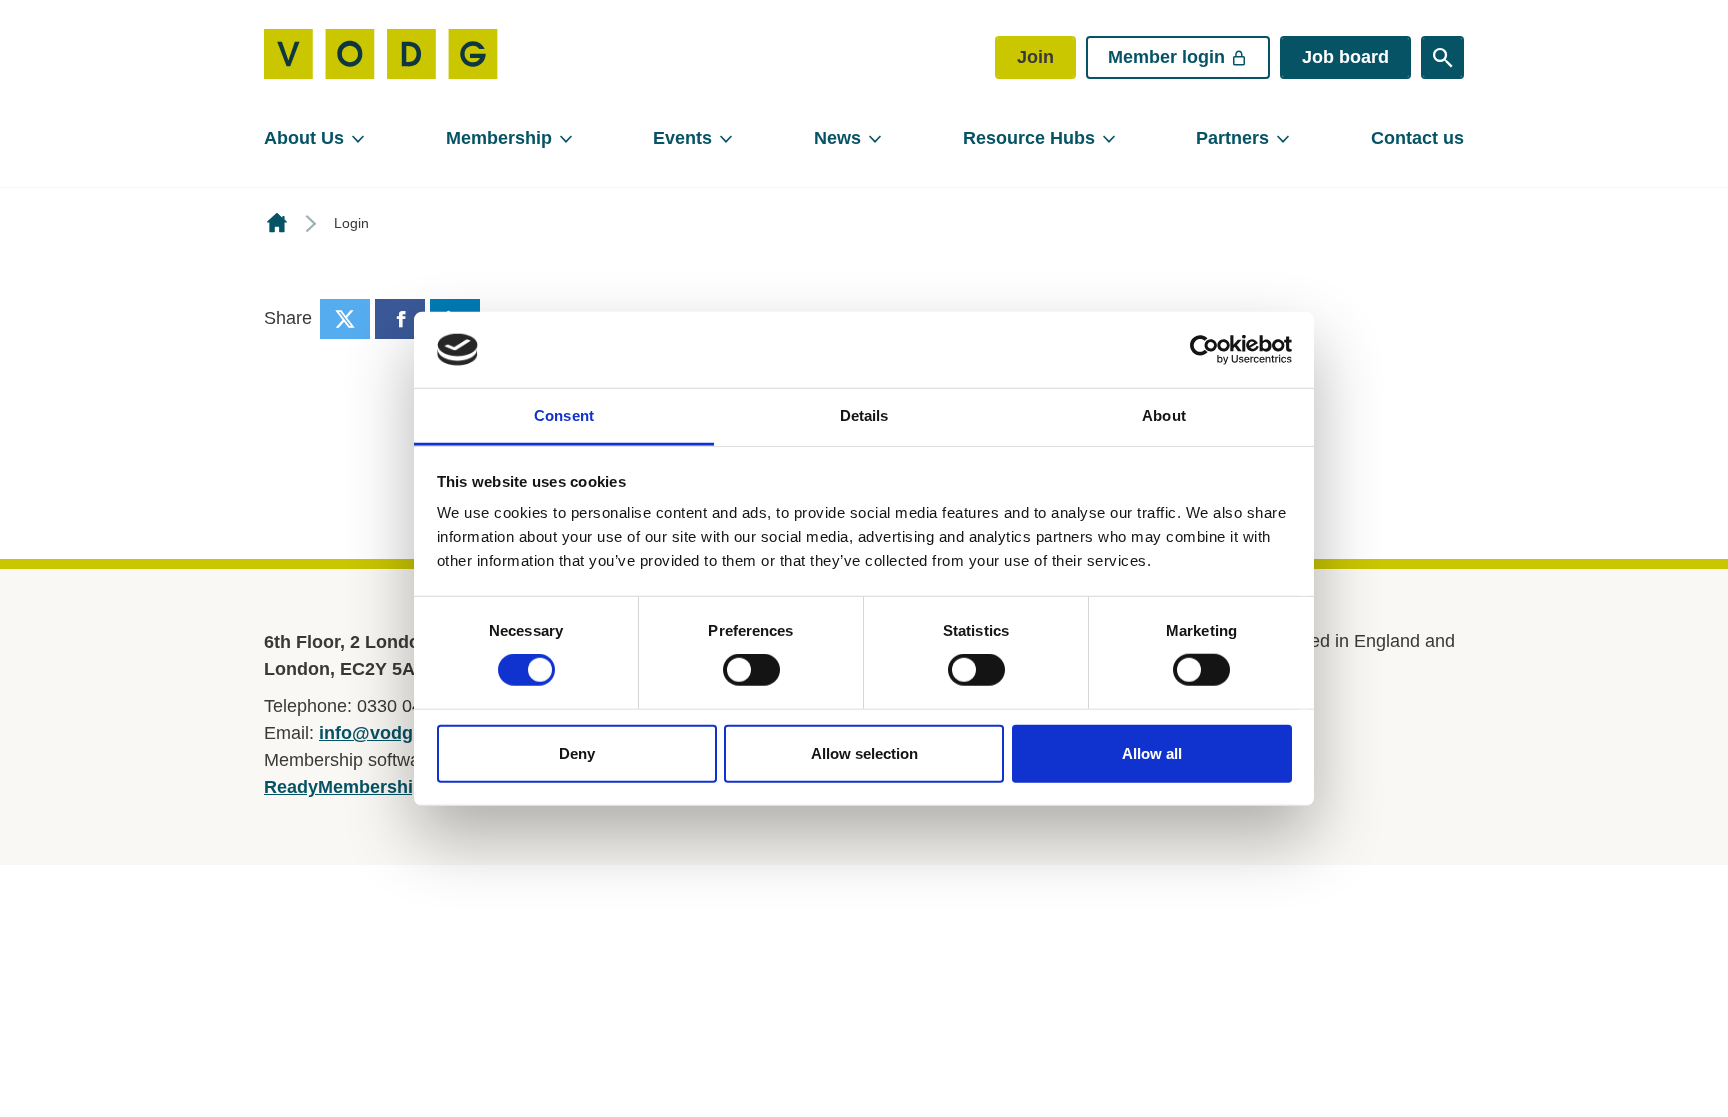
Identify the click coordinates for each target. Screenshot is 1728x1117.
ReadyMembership (344, 787)
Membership (499, 138)
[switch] (751, 670)
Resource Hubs (1029, 138)
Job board (1345, 57)
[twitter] (345, 319)
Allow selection (864, 752)
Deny (577, 752)
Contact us (1417, 138)
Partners (1232, 138)
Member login (1166, 57)
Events (682, 138)
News (837, 138)
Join (1035, 57)
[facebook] (400, 319)
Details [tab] (864, 415)
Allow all (1152, 752)
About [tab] (1164, 415)
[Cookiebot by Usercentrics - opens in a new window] (1204, 350)
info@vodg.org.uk (396, 733)
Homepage (277, 223)
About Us (304, 138)
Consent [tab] (564, 415)
